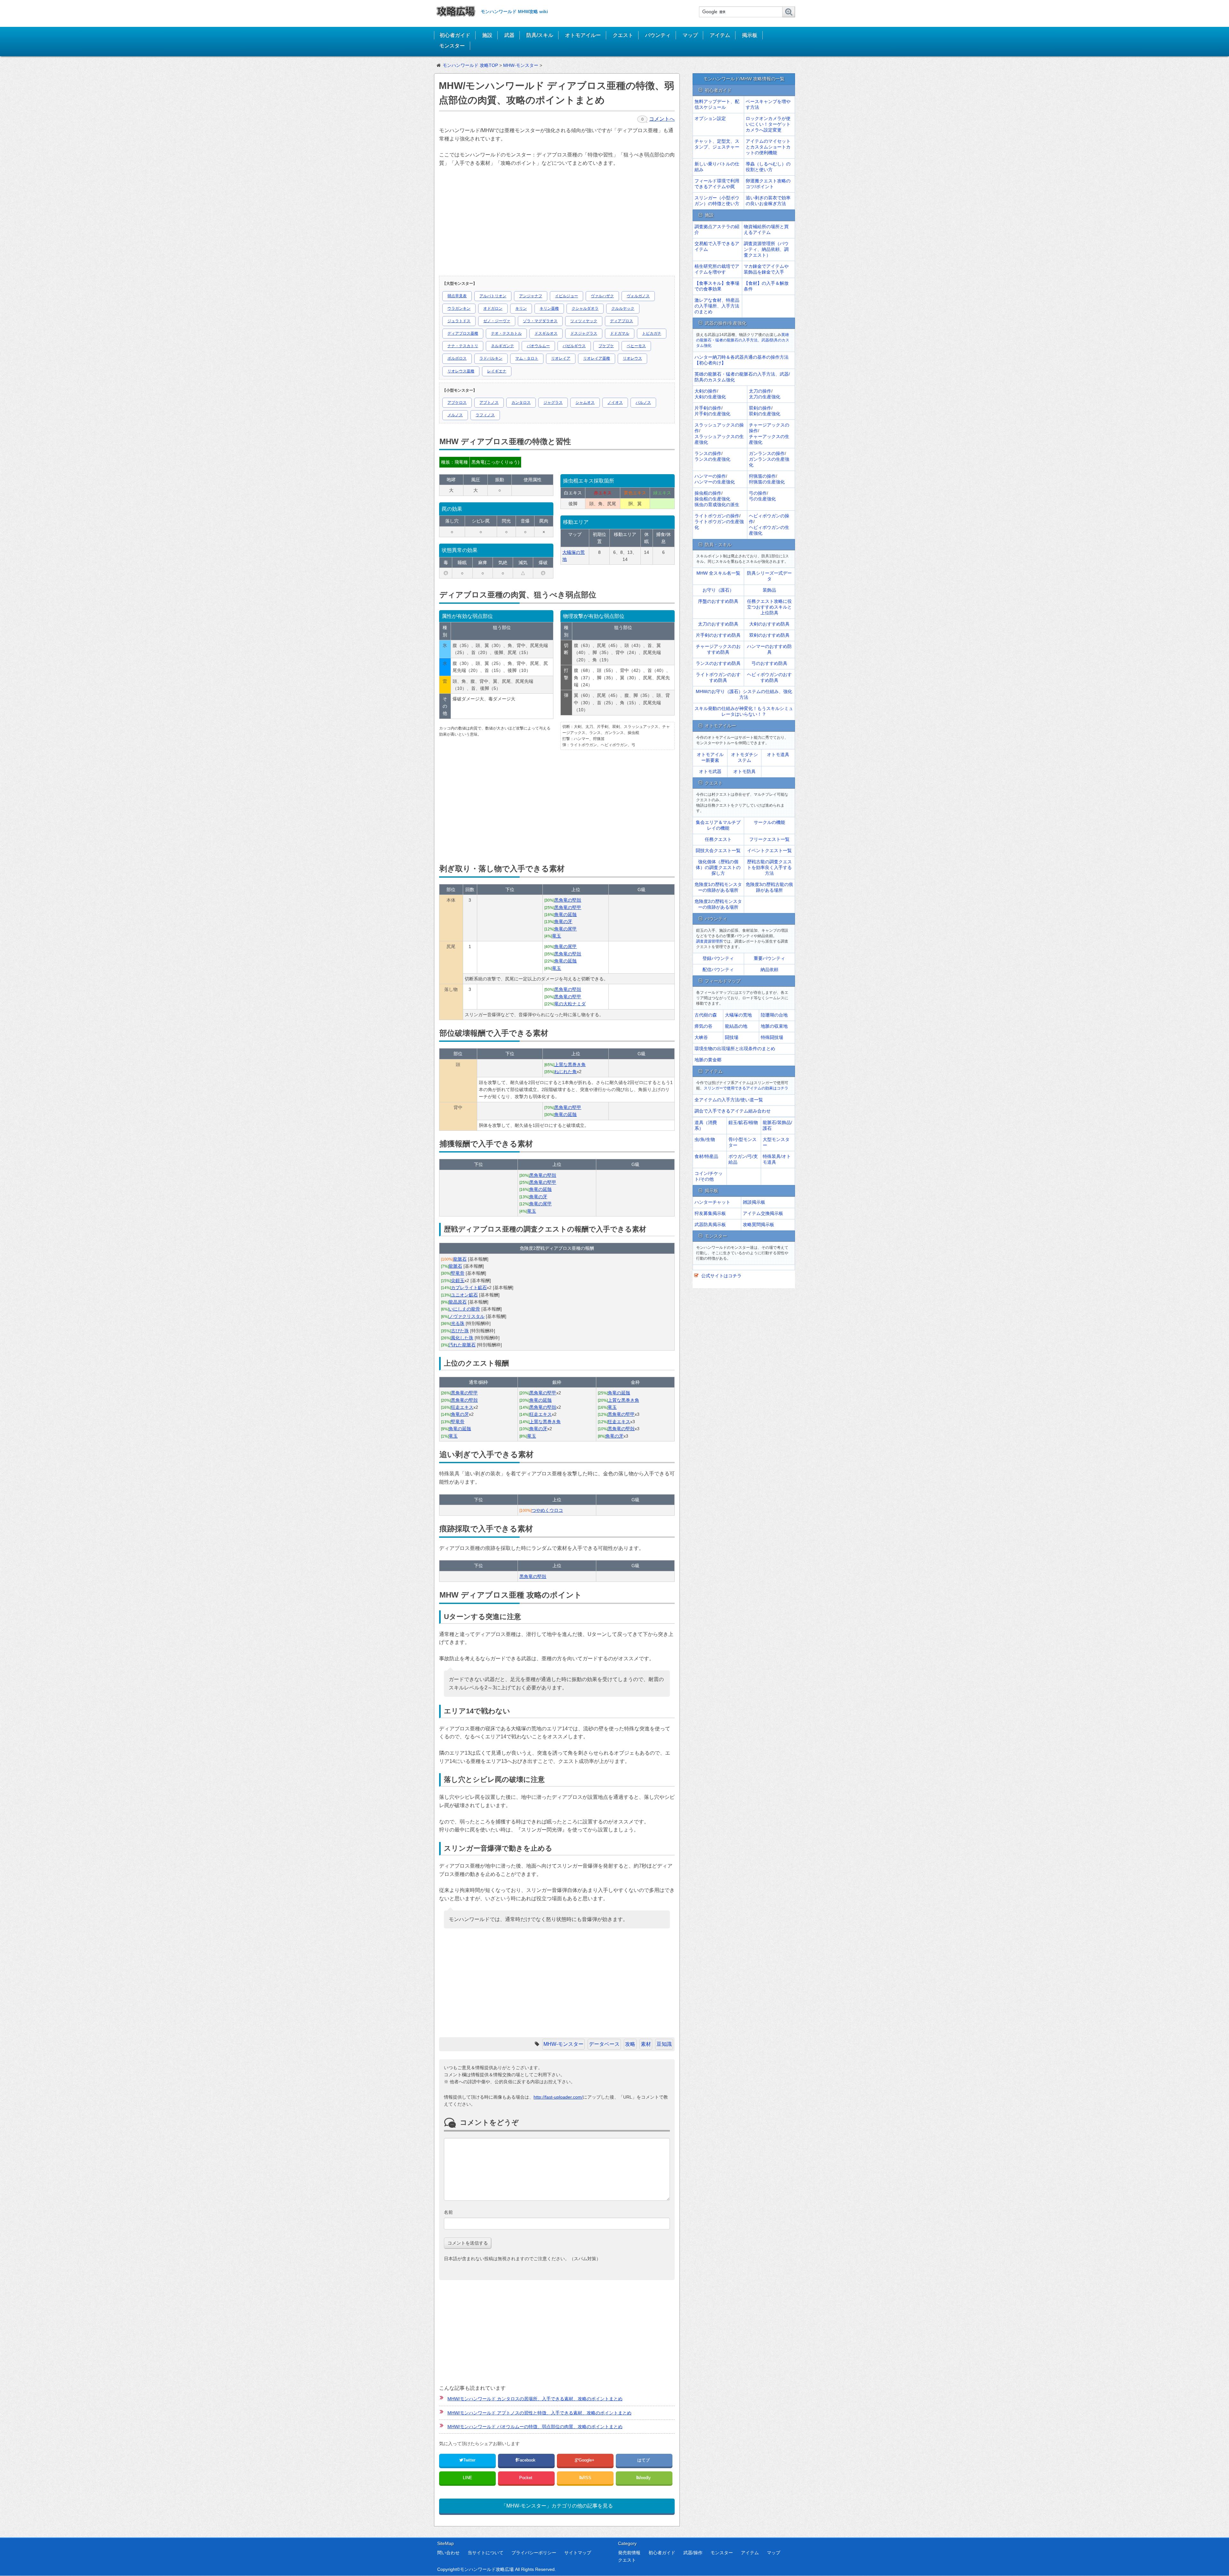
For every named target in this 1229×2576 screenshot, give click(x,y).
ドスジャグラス (584, 333)
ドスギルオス (546, 333)
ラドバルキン (491, 358)
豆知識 (664, 2044)
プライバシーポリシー (534, 2553)
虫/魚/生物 (705, 1139)
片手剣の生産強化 (712, 414)
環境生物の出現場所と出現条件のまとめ (735, 1049)
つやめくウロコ (547, 1510)
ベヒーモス (636, 346)
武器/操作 (693, 2553)
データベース (604, 2044)
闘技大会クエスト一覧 (718, 850)
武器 (509, 35)
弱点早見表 (457, 296)
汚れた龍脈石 (462, 1345)
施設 (487, 35)
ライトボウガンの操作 (717, 516)
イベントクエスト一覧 (769, 850)
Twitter (469, 2460)
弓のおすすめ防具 (769, 663)
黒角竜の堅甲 (568, 907)
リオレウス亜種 (461, 371)
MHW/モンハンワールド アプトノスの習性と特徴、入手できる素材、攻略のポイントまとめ (539, 2413)
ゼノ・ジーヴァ (497, 321)
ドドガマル (620, 333)
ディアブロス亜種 (463, 333)
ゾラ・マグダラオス (540, 321)
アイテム (720, 35)
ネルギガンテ (502, 346)
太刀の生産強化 (765, 397)
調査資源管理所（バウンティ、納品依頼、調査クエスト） (766, 249)
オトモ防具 (744, 771)
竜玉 (557, 936)
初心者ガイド (455, 35)
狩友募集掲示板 (710, 1213)
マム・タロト (527, 358)
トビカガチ (652, 333)
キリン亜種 (549, 308)
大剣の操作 (706, 391)
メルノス (455, 415)
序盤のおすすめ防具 (718, 601)
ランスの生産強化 (712, 459)
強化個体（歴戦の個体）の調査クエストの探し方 (718, 867)
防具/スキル (540, 35)
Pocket (526, 2478)
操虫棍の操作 (708, 493)
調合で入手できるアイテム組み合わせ (733, 1111)
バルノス (643, 403)
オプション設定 (710, 118)
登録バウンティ (718, 958)
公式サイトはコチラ (721, 1276)
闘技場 (732, 1037)
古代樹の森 (706, 1015)
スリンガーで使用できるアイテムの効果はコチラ (746, 1088)
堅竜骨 (458, 1273)
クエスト (623, 35)
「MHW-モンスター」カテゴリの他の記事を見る (557, 2506)
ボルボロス (457, 358)
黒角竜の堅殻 (568, 900)
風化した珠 (462, 1338)
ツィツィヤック (584, 321)
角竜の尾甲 (566, 929)
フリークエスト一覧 (769, 839)
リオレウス (632, 358)
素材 (646, 2044)
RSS (587, 2478)
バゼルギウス (574, 346)
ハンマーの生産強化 (715, 482)
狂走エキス (462, 1407)
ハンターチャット (712, 1202)
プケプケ (606, 346)
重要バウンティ (769, 958)
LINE (467, 2478)
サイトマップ (578, 2553)
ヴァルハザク (602, 296)
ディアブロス (622, 321)
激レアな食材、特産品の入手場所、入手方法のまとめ (717, 306)
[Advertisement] (556, 223)
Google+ (587, 2460)
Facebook (527, 2460)
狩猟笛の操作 (762, 476)
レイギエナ (497, 371)
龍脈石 (460, 1259)
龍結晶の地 (736, 1026)
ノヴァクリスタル (467, 1316)
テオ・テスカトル (506, 333)
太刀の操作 (760, 391)
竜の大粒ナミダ (570, 1004)
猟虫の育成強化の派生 (717, 505)
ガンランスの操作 (767, 453)
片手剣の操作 (708, 408)
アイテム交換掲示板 (763, 1213)
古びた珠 (460, 1331)
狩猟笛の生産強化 (767, 482)
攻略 (630, 2044)
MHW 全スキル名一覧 (718, 573)
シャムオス (585, 403)
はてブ (644, 2460)
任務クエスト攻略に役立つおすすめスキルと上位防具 (769, 607)
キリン (521, 308)
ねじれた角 (566, 1072)
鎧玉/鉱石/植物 (743, 1122)
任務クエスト (718, 839)
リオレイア (561, 358)
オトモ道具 (778, 754)
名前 (448, 2212)
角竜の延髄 (566, 914)
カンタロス (521, 403)
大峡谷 (701, 1037)
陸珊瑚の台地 (774, 1015)
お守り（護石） (718, 590)
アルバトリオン (493, 296)
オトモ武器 (710, 771)
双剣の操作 (760, 408)
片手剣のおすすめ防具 (718, 635)
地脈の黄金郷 (708, 1060)
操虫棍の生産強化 (712, 499)
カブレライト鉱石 (469, 1288)
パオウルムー (538, 346)
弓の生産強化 (762, 499)
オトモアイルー (583, 35)
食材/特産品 (706, 1156)
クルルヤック (623, 308)
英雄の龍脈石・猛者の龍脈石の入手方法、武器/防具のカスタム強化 (743, 340)
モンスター (452, 46)
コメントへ (662, 119)
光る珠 (458, 1323)
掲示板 (750, 35)
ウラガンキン (459, 308)
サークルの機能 (769, 822)
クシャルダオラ (585, 308)
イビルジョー (566, 296)
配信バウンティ (718, 969)
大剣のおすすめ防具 (769, 624)
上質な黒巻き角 (570, 1065)
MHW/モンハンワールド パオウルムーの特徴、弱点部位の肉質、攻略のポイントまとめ (535, 2427)
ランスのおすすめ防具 (718, 663)
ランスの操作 (708, 453)
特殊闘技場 (772, 1037)
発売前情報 (629, 2553)
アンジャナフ (531, 296)
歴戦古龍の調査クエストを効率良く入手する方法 (769, 867)
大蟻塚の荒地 (738, 1015)
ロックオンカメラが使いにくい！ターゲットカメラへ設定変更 (768, 124)
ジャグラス (553, 403)
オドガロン (493, 308)
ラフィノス (485, 415)
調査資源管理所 (710, 941)
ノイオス (615, 403)
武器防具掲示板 (710, 1224)
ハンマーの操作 (710, 476)
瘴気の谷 (703, 1026)
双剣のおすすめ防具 (769, 635)
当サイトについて (486, 2553)
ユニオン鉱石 (464, 1295)
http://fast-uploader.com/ (558, 2097)
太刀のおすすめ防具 (718, 624)
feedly (646, 2478)
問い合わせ (448, 2553)
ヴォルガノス (638, 296)
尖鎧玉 (458, 1280)
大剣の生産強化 (710, 397)
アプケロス (457, 403)
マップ (690, 35)
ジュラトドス (459, 321)
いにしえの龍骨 (464, 1309)
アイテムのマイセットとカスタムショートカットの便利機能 (768, 147)
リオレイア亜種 (597, 358)
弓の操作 (758, 493)
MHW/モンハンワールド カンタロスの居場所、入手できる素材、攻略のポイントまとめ (535, 2399)
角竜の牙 (563, 921)
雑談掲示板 (754, 1202)
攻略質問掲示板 (759, 1224)
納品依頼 (769, 969)
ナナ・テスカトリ (463, 346)
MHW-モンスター (563, 2044)
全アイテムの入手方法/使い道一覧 (729, 1100)
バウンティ (658, 35)
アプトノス (489, 403)
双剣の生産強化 (765, 414)
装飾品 (769, 590)
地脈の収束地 (774, 1026)
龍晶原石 (458, 1302)
